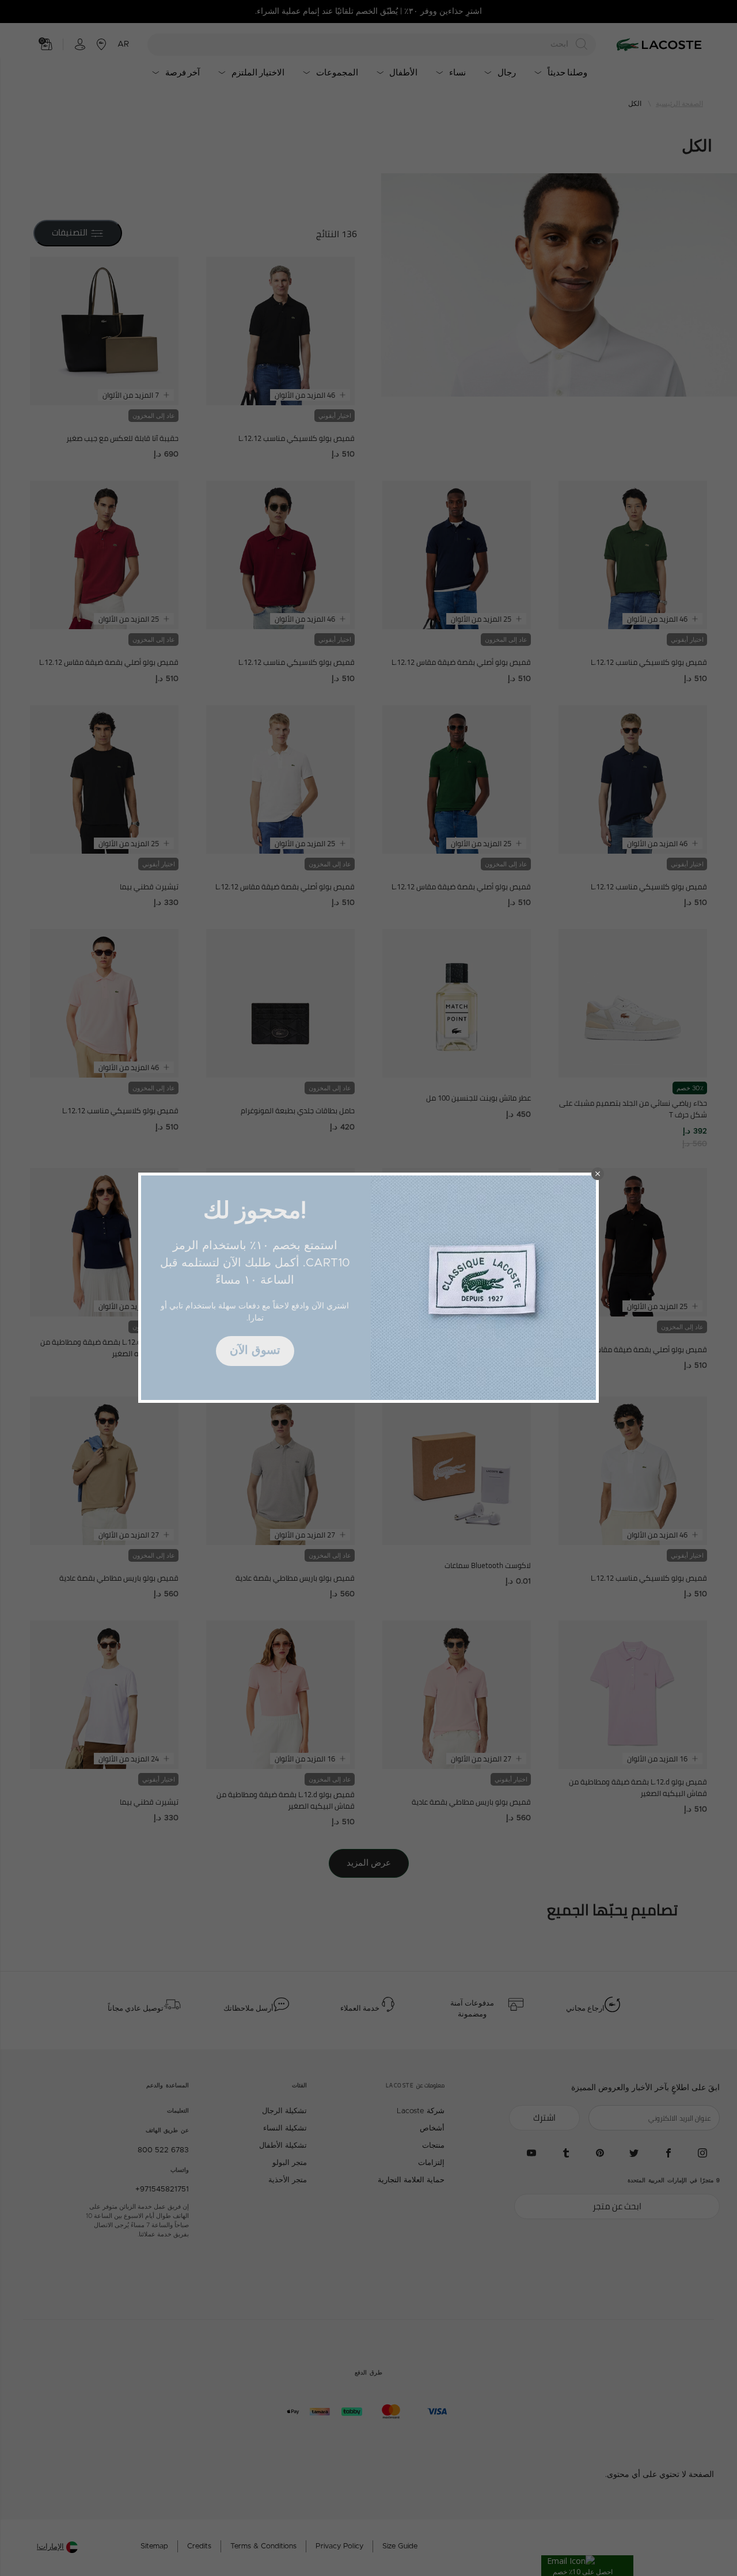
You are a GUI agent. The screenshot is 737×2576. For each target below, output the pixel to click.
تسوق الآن (255, 1350)
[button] (598, 1174)
